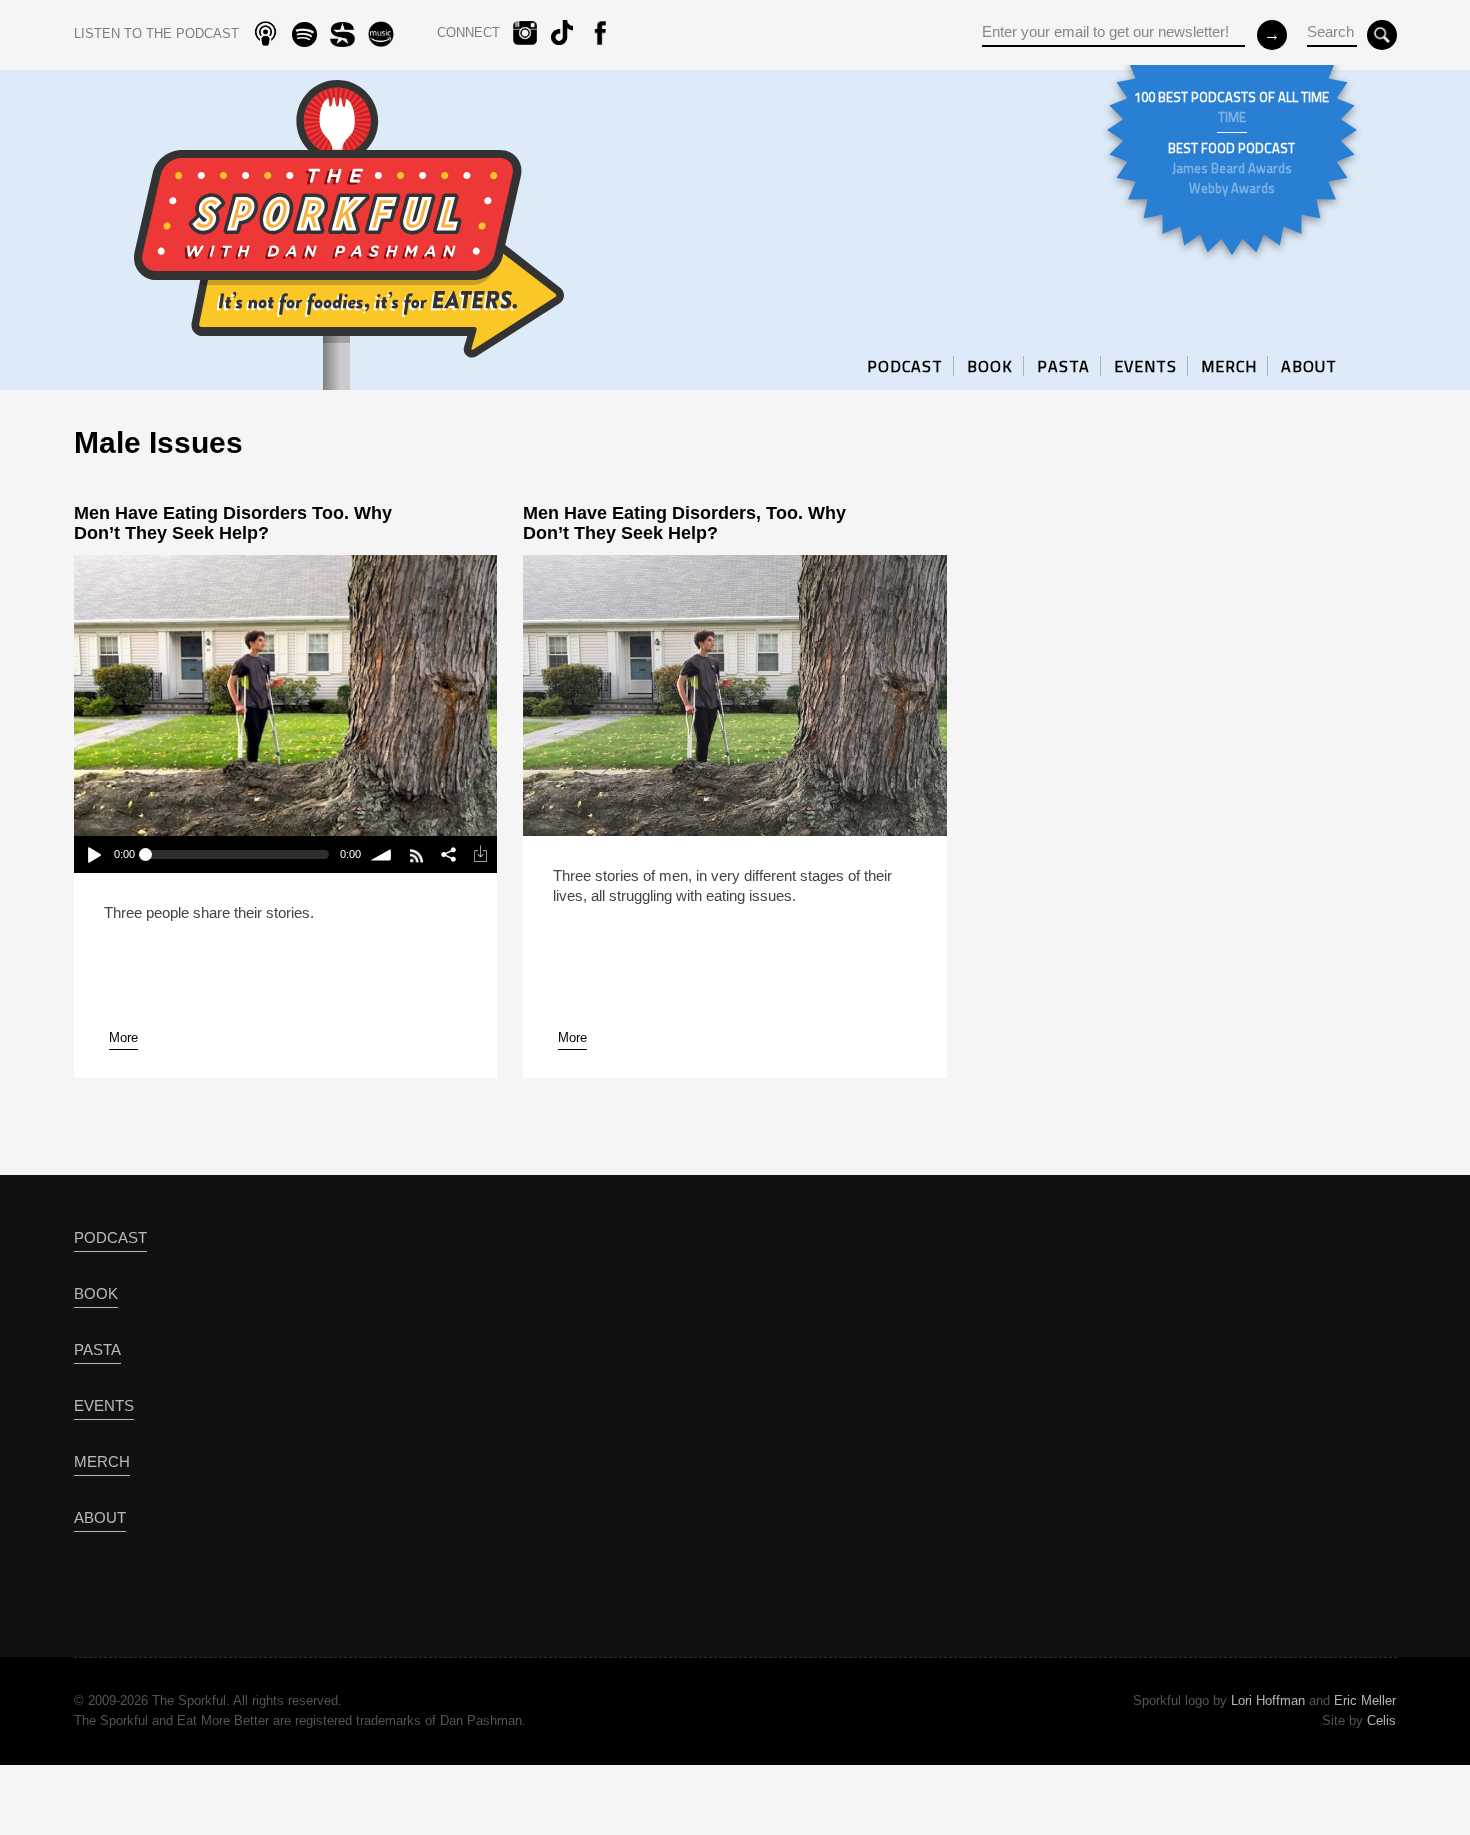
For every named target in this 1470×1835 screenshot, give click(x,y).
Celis (1381, 1720)
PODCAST (905, 366)
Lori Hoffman (1268, 1700)
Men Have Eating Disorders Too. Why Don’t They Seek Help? (233, 523)
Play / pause (93, 854)
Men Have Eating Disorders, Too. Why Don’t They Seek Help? (684, 523)
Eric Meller (1365, 1700)
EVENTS (1145, 366)
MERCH (1229, 366)
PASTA (1063, 366)
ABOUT (1309, 366)
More (123, 1037)
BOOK (990, 366)
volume (381, 854)
